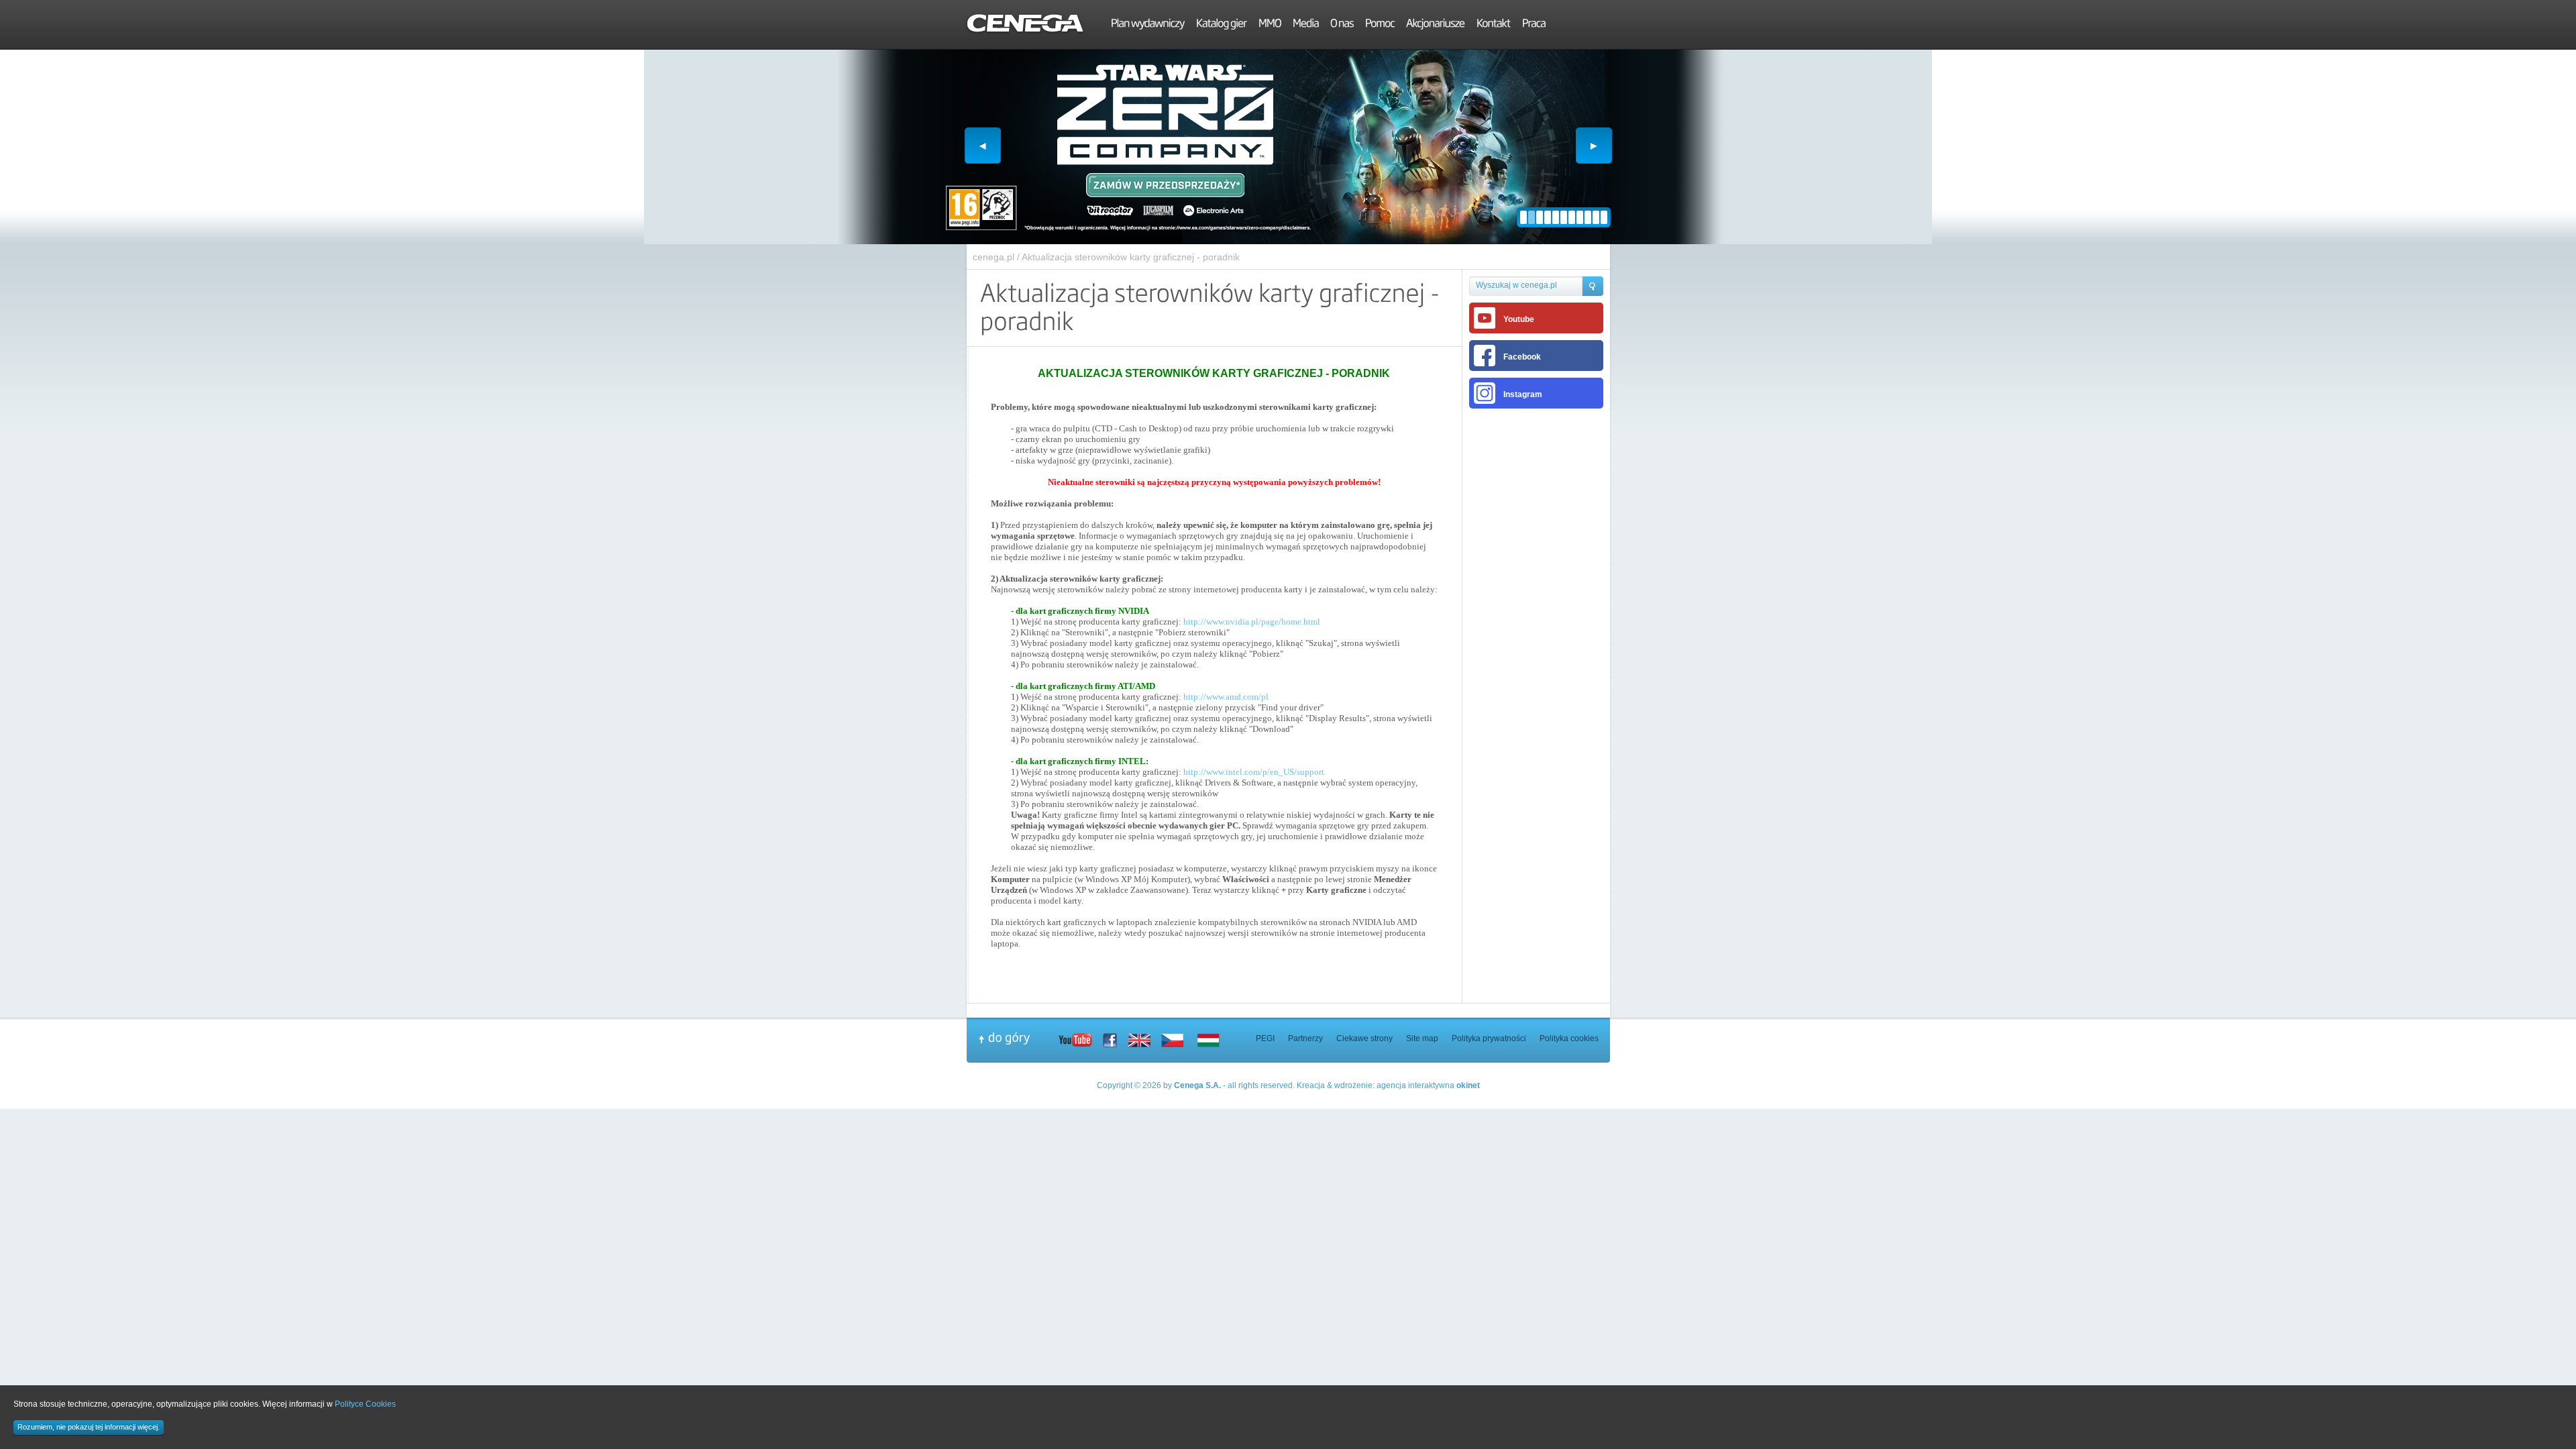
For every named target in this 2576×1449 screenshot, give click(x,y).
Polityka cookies (1569, 1038)
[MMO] (1270, 25)
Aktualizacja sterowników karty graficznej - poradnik (1131, 257)
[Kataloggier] (1222, 25)
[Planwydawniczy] (1148, 25)
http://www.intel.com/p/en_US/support (1254, 772)
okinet (1468, 1085)
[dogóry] (1018, 1038)
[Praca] (1534, 25)
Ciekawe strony (1364, 1038)
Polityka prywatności (1489, 1038)
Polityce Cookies (365, 1404)
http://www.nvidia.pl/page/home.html (1252, 622)
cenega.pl (994, 257)
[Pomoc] (1380, 25)
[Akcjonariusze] (1436, 25)
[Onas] (1342, 25)
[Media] (1306, 25)
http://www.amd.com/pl (1226, 697)
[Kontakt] (1494, 25)
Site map (1422, 1038)
